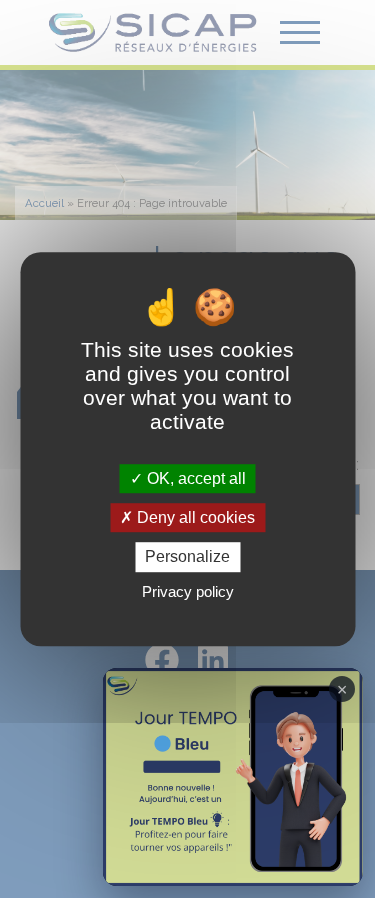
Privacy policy (188, 591)
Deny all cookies (194, 517)
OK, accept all (194, 478)
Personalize (187, 557)
